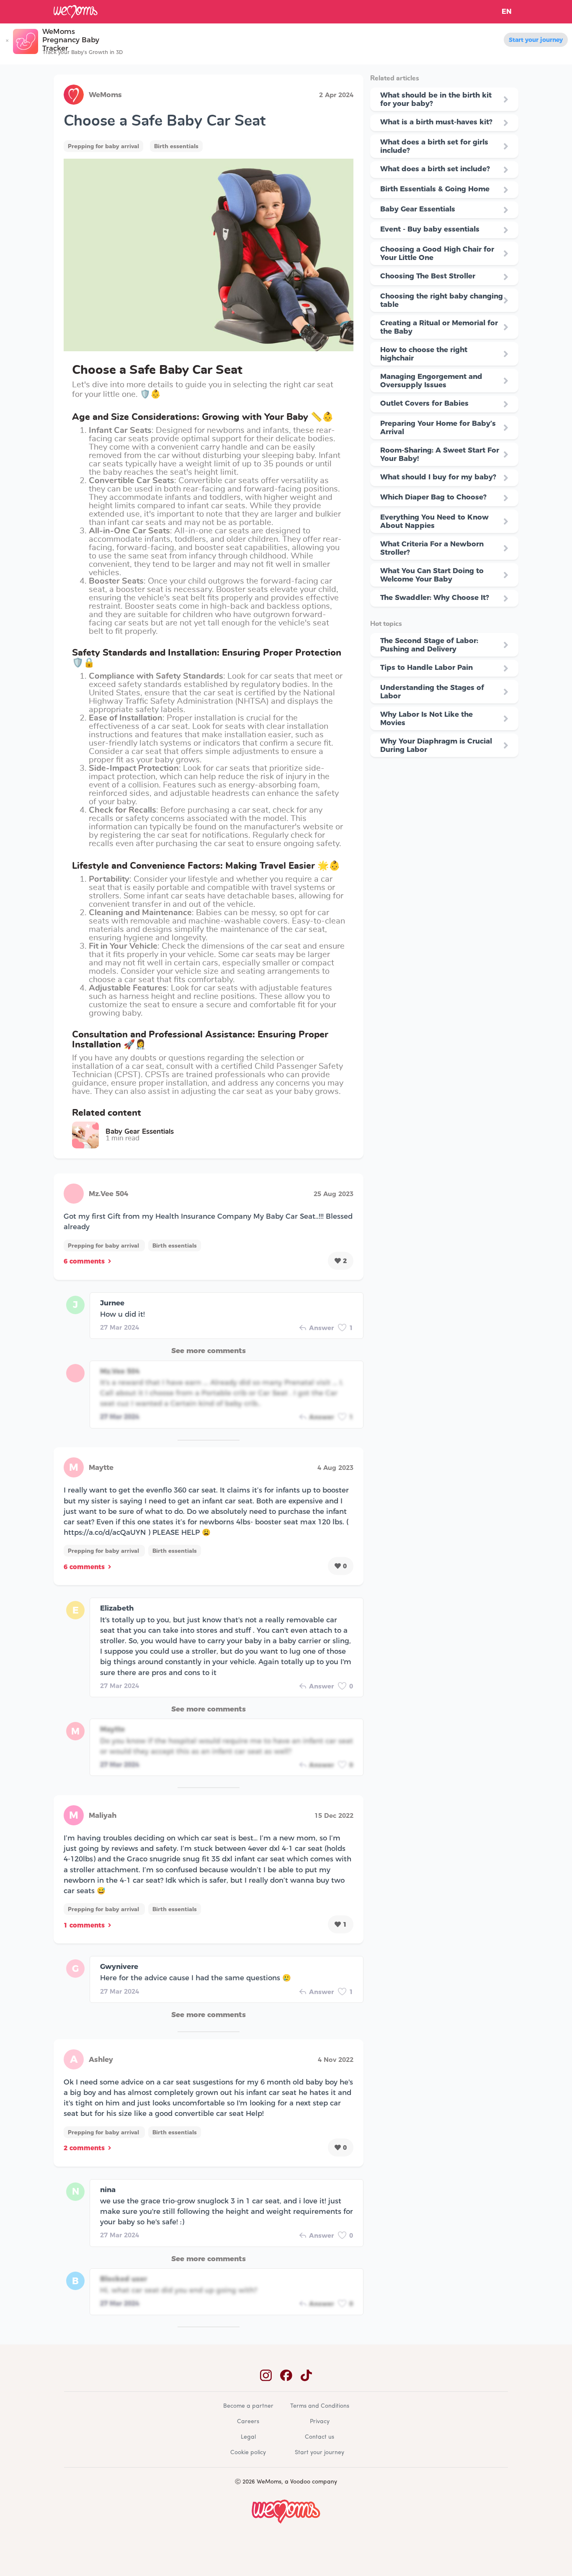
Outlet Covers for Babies (424, 403)
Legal (248, 2437)
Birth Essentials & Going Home (435, 189)
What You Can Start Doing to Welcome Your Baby (432, 575)
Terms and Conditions (320, 2406)
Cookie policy (248, 2453)
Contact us (319, 2437)
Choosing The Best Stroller (428, 276)
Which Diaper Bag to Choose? (433, 497)
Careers (248, 2422)
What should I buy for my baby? (438, 477)
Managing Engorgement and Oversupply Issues (431, 381)
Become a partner (248, 2406)
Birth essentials (176, 146)
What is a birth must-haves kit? (436, 122)
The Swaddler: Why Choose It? (435, 597)
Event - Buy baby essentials (430, 229)
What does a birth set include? (435, 169)
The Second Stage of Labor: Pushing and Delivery (429, 645)
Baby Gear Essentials (418, 209)
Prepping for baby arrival (103, 146)
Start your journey (536, 40)
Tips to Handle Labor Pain (426, 667)
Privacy (320, 2422)
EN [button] (507, 12)
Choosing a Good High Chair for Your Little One (437, 253)
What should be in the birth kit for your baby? (436, 99)
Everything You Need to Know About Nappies (434, 521)
